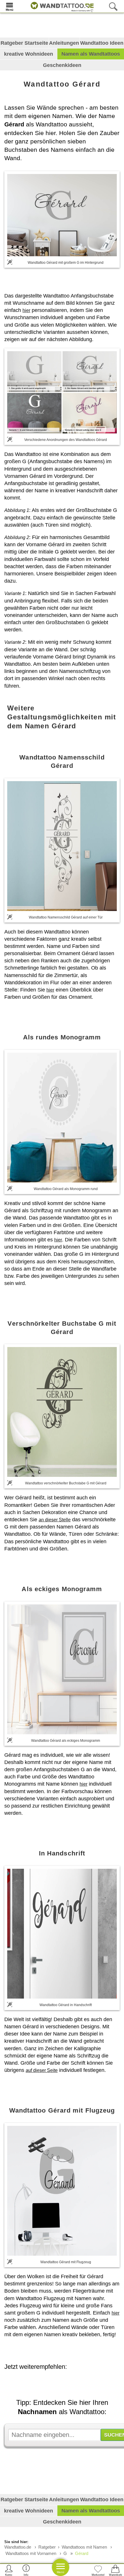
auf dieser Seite (42, 2070)
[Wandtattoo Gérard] (62, 215)
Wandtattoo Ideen (102, 43)
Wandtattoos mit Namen (84, 2547)
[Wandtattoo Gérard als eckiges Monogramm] (62, 1669)
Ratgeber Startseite (24, 43)
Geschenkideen (62, 65)
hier (26, 310)
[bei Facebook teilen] (65, 2383)
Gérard (82, 2553)
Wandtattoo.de (18, 2547)
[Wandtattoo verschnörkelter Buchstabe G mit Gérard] (62, 1412)
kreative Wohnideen (29, 54)
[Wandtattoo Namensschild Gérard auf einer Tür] (62, 846)
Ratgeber (47, 2547)
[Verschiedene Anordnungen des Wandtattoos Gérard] (62, 392)
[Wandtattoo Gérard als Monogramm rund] (62, 1118)
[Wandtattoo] (61, 6)
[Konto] (9, 2570)
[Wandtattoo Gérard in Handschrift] (62, 1934)
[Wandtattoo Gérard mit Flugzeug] (62, 2191)
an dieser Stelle (55, 1520)
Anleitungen (64, 43)
